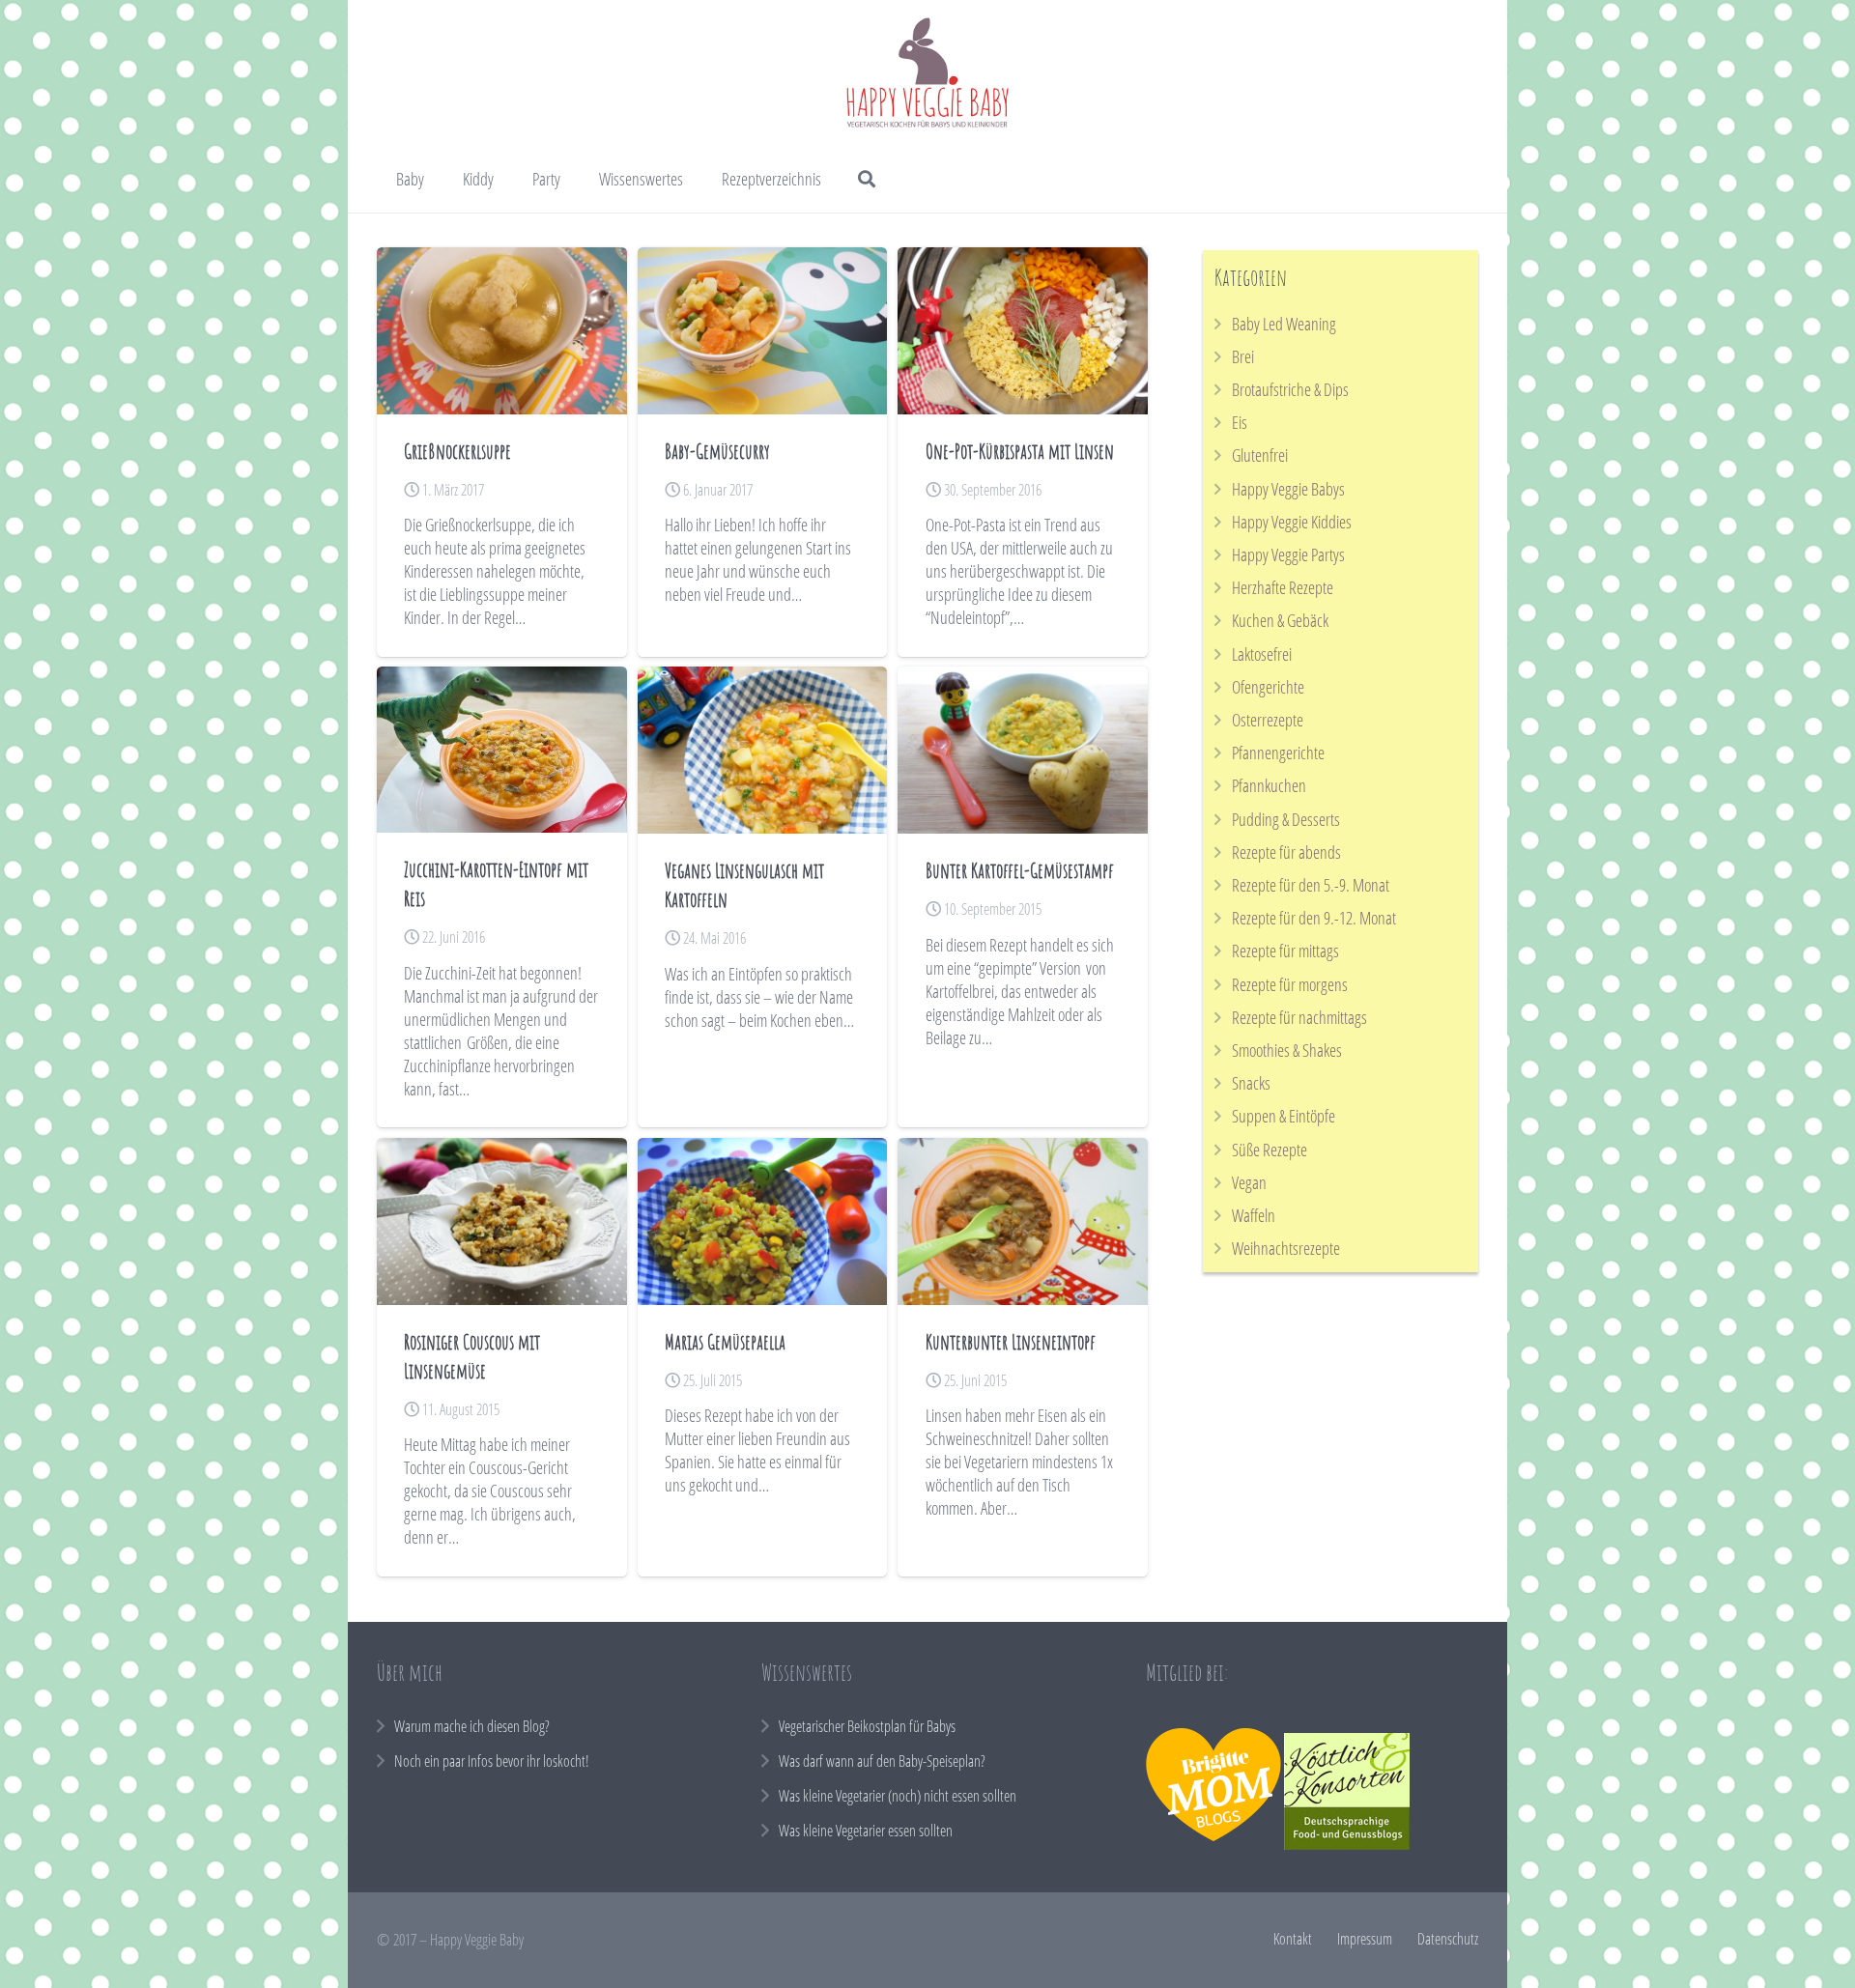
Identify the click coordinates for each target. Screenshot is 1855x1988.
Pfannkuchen (1269, 785)
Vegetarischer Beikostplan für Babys (867, 1726)
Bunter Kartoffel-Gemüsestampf (1020, 870)
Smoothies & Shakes (1287, 1050)
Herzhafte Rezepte (1283, 587)
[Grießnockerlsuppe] (502, 331)
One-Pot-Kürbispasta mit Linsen (1020, 451)
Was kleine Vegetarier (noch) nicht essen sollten (898, 1796)
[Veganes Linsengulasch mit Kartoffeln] (763, 750)
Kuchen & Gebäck (1280, 620)
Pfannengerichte (1278, 753)
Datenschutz (1448, 1939)
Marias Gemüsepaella (725, 1341)
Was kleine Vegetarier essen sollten (866, 1831)
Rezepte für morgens (1290, 984)
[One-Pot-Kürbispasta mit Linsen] (1023, 331)
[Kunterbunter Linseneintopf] (1023, 1221)
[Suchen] (867, 179)
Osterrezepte (1268, 720)
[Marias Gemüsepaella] (763, 1221)
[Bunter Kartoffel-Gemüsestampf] (1023, 750)
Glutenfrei (1260, 455)
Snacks (1251, 1083)
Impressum (1365, 1939)
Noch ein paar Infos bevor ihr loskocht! (492, 1761)
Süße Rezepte (1270, 1150)
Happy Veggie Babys (1288, 489)
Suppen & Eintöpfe (1284, 1116)
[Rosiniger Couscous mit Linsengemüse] (502, 1221)
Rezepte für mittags (1285, 951)
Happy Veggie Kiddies (1292, 522)
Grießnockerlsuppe (457, 451)
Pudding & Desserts (1286, 819)
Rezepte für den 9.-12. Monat (1314, 918)
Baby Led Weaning (1284, 324)
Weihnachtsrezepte (1286, 1248)
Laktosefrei (1262, 654)
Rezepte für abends (1286, 852)
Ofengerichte (1268, 687)
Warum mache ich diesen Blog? (472, 1726)
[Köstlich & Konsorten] (1347, 1844)
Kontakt (1293, 1939)
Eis (1240, 422)
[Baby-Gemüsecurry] (763, 331)
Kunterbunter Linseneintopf (1011, 1341)
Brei (1243, 356)
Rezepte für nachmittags (1299, 1017)
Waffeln (1254, 1215)
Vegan (1249, 1182)
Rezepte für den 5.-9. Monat (1311, 885)
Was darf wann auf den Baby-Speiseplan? (882, 1761)
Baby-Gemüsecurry (717, 451)
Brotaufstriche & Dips (1290, 389)
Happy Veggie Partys (1288, 554)
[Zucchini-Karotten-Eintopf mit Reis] (502, 749)
